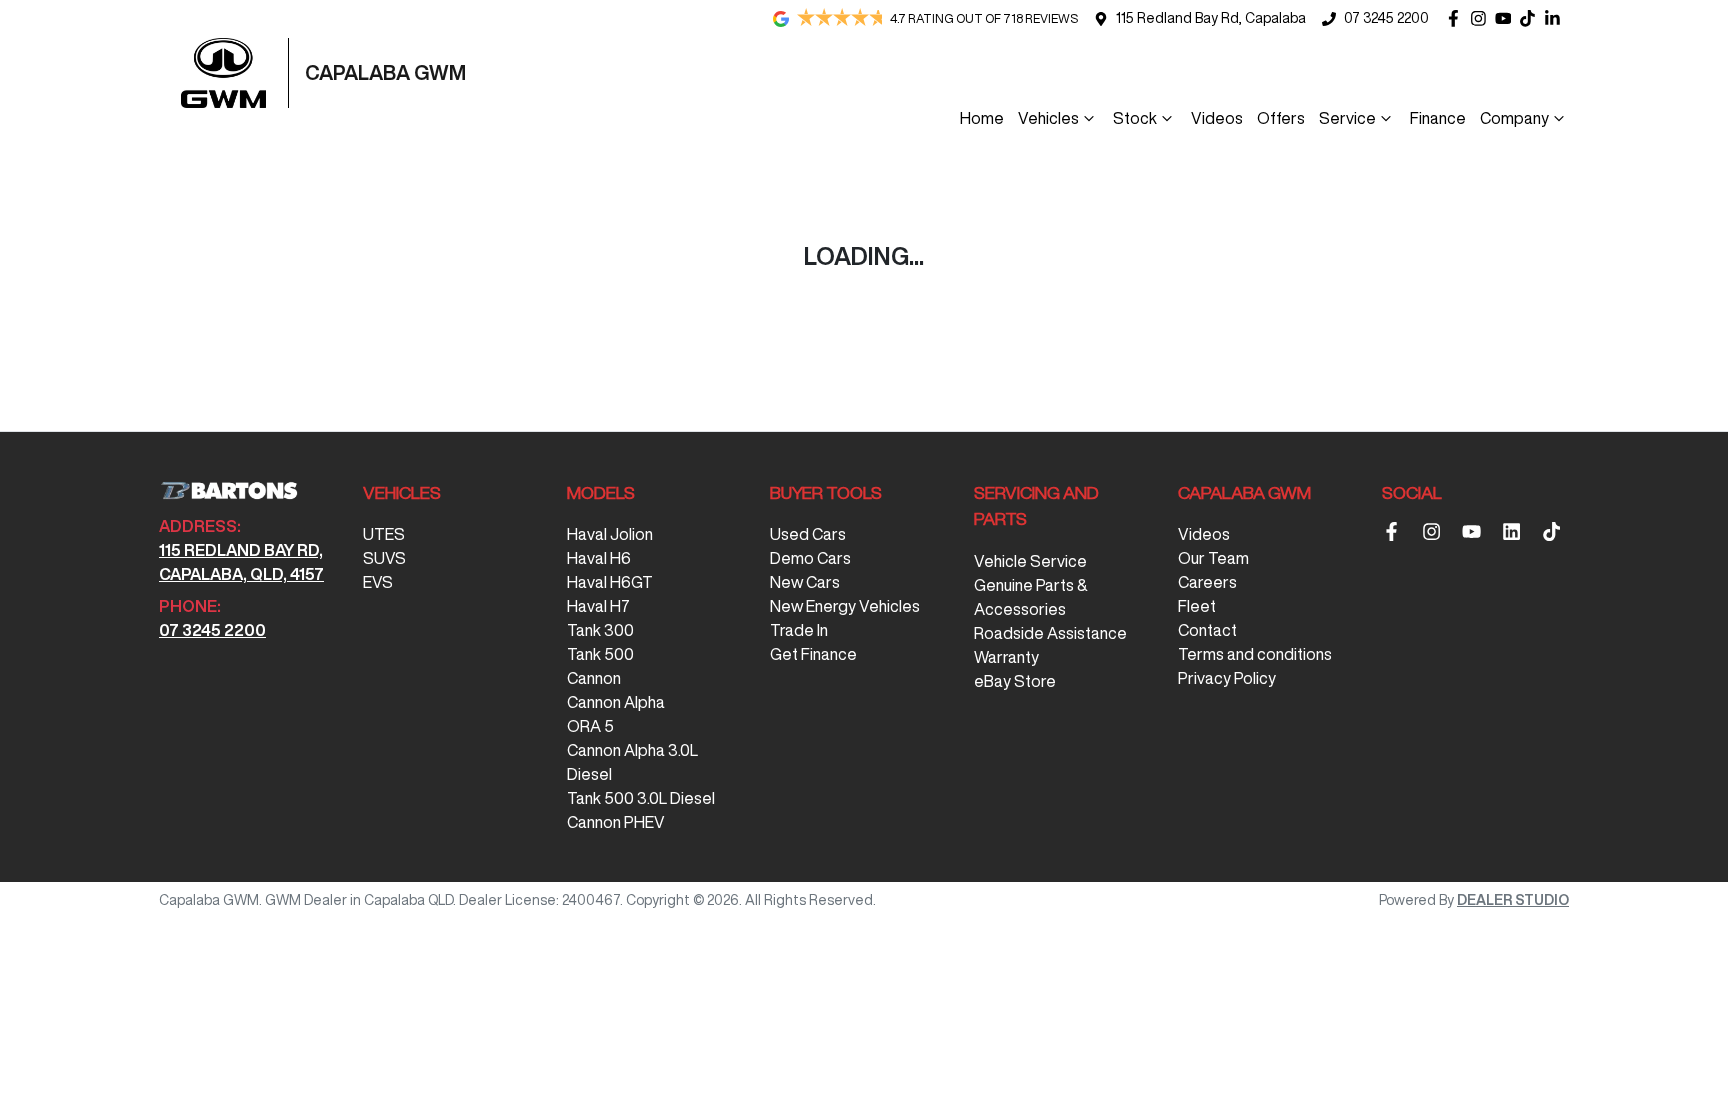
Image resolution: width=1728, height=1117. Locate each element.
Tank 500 (600, 654)
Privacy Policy (1227, 678)
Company (1514, 118)
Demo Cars (810, 558)
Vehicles (1048, 118)
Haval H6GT (610, 582)
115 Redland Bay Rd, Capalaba (1211, 18)
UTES (384, 534)
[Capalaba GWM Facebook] (1457, 18)
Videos (1217, 118)
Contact (1207, 630)
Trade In (799, 630)
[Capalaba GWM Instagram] (1482, 18)
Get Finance (813, 654)
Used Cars (808, 534)
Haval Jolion (610, 534)
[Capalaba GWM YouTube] (1507, 18)
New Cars (805, 582)
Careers (1207, 582)
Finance (1438, 118)
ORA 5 (590, 726)
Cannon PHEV (616, 822)
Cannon (594, 678)
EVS (378, 582)
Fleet (1197, 606)
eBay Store (1015, 681)
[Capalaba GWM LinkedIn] (1556, 18)
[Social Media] (1531, 18)
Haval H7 (598, 606)
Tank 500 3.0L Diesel (641, 798)
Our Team (1213, 558)
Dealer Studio (1513, 900)
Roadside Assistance (1050, 633)
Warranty (1006, 657)
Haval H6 (599, 558)
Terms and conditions (1255, 654)
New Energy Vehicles (845, 606)
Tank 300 (600, 630)
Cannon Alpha (616, 702)
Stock (1135, 118)
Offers (1281, 118)
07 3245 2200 (1386, 18)
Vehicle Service (1030, 561)
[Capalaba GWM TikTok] (1555, 531)
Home (982, 118)
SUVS (384, 558)
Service (1347, 118)
